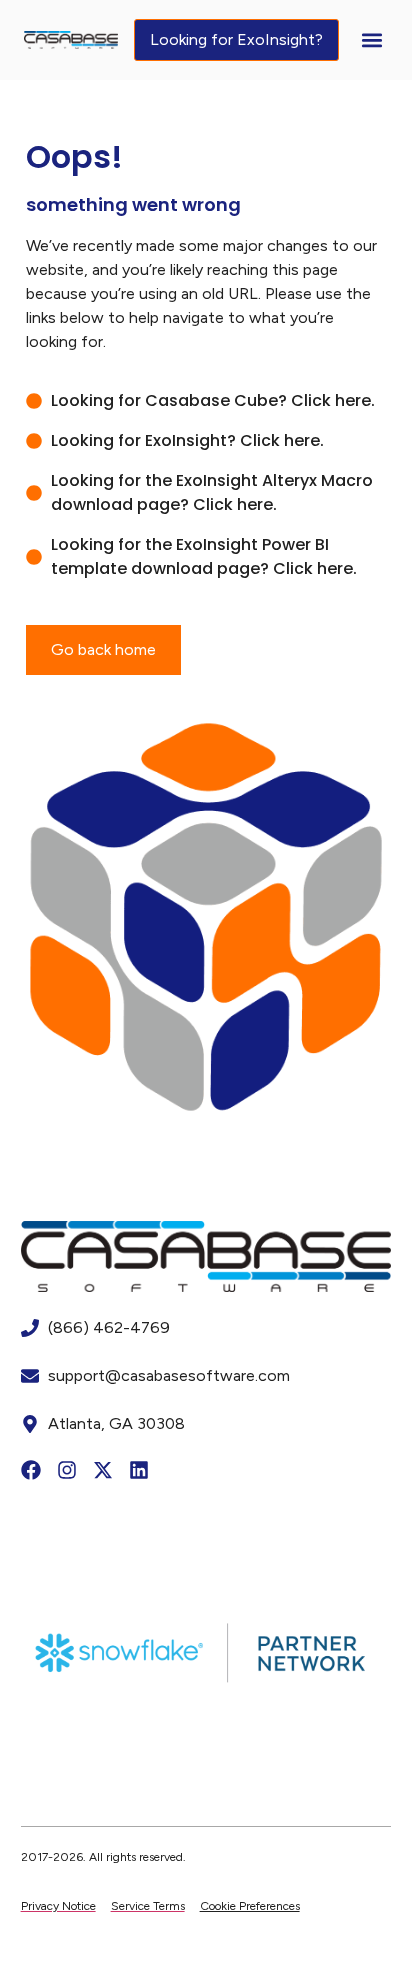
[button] (371, 40)
